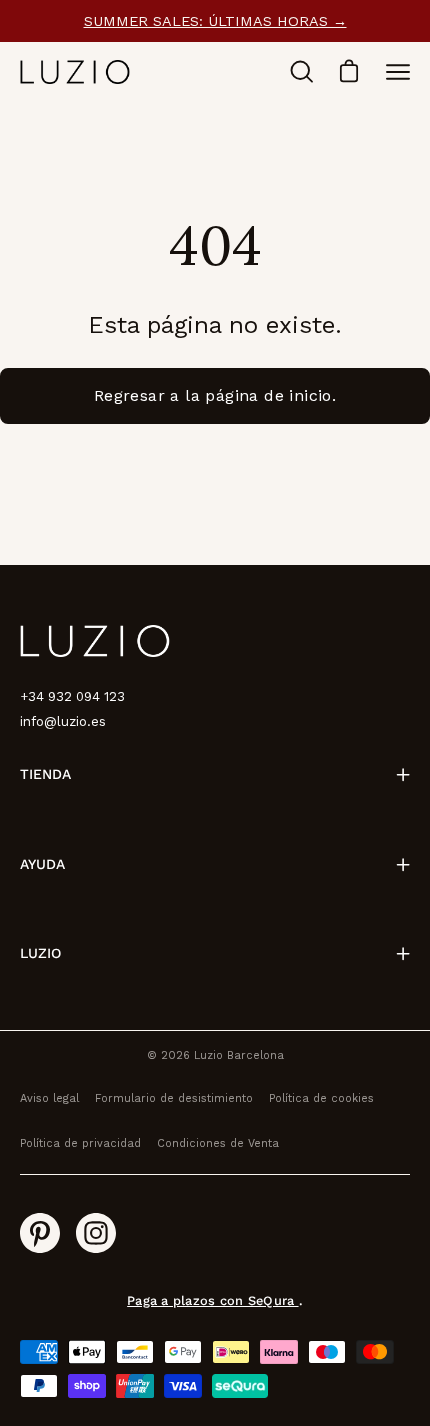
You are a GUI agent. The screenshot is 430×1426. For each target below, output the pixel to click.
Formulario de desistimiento (174, 1098)
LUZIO (40, 953)
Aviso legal (49, 1098)
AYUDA (42, 864)
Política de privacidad (80, 1143)
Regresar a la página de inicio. (215, 395)
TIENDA (45, 774)
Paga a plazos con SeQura (212, 1300)
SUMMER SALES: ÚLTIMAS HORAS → (215, 21)
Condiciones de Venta (218, 1143)
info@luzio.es (63, 721)
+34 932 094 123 (72, 696)
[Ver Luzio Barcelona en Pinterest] (40, 1233)
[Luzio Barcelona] (75, 71)
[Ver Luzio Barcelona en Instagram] (96, 1233)
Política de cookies (321, 1098)
